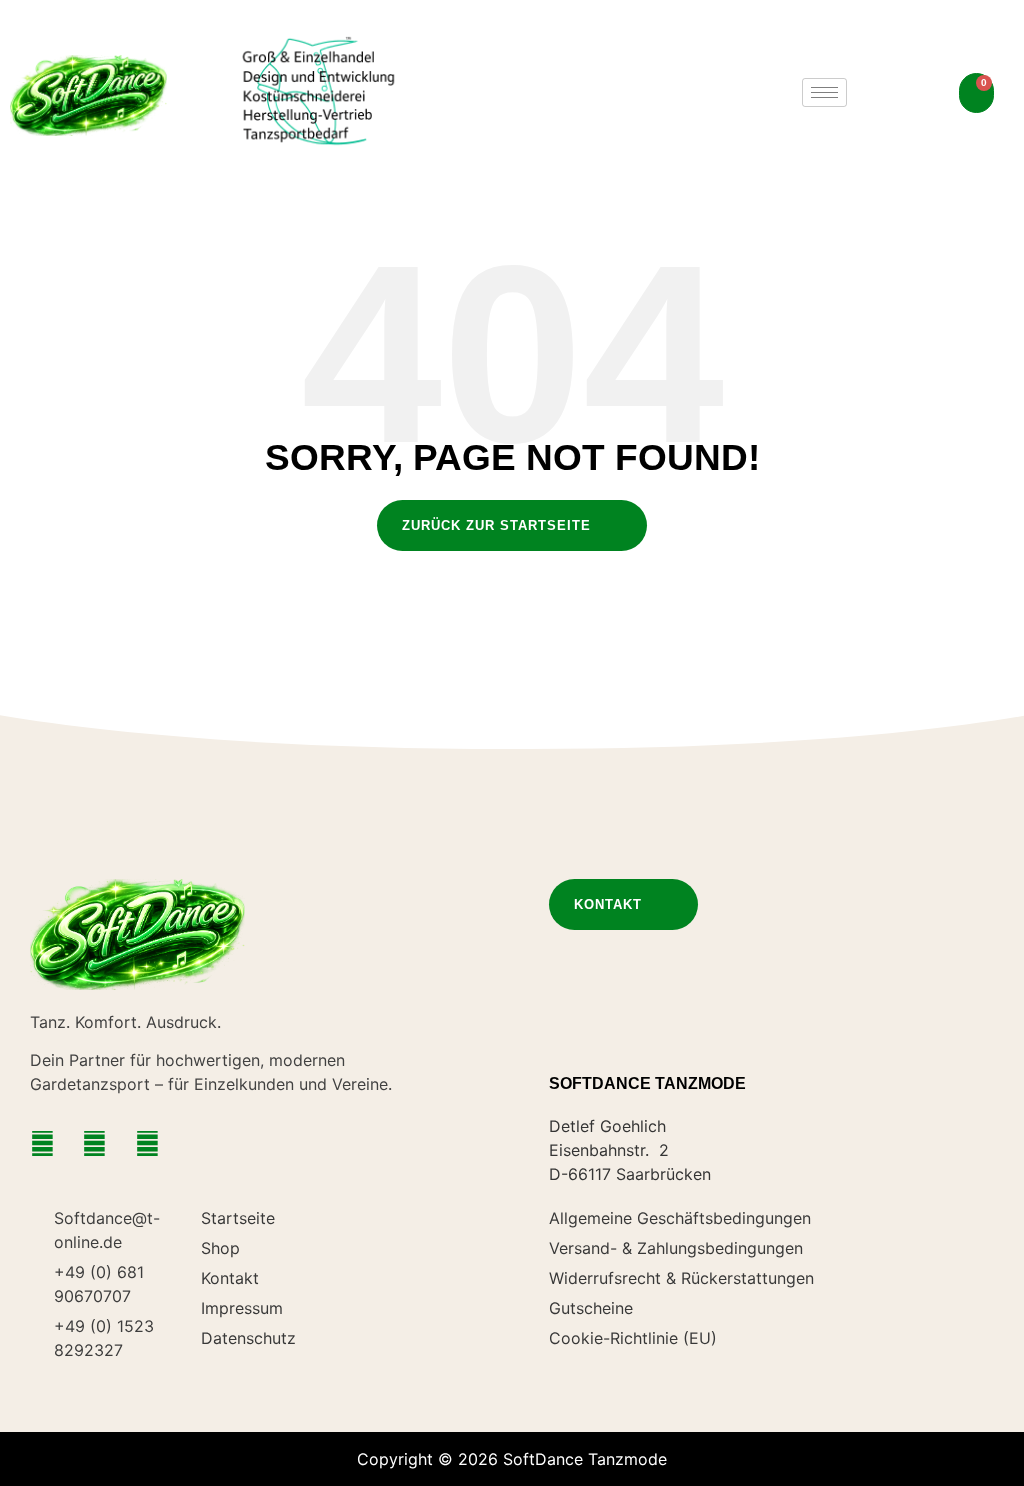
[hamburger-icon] (824, 92)
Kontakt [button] (608, 904)
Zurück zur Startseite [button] (496, 525)
